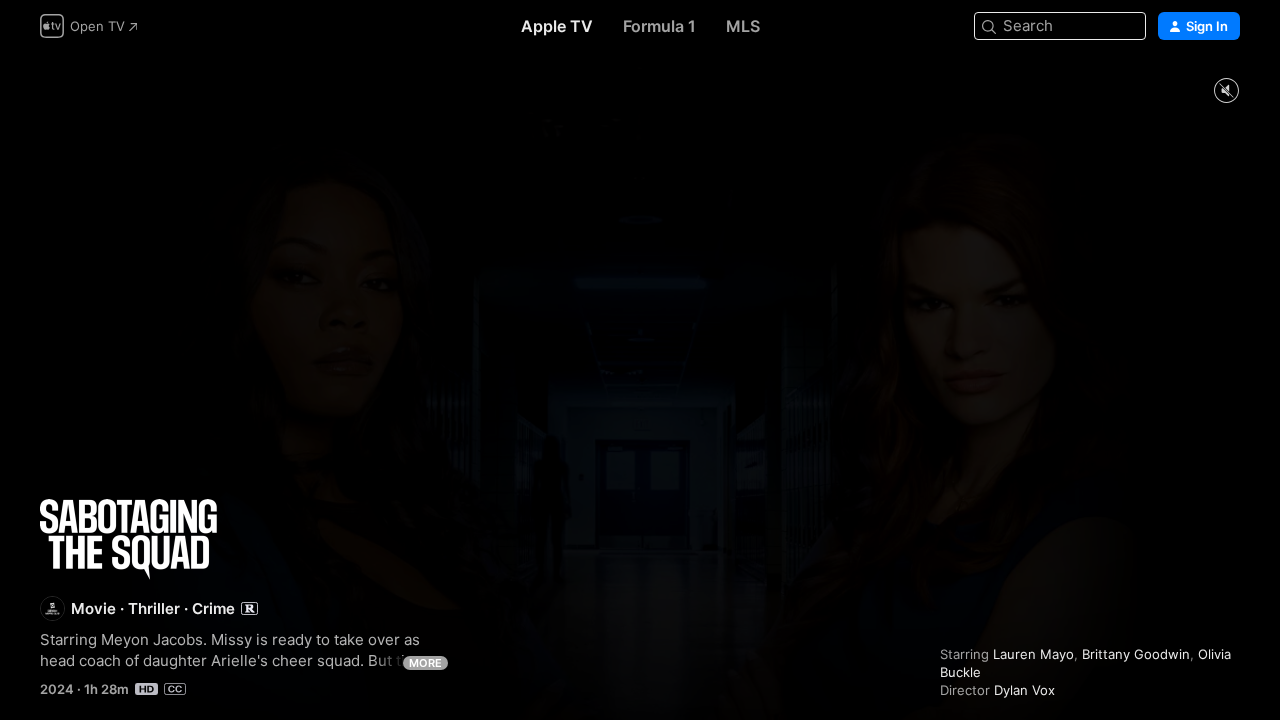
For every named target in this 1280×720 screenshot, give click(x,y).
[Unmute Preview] (1226, 91)
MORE (425, 663)
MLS (743, 26)
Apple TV (557, 26)
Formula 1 (659, 26)
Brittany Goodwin (1136, 654)
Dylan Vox (1024, 690)
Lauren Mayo (1033, 654)
